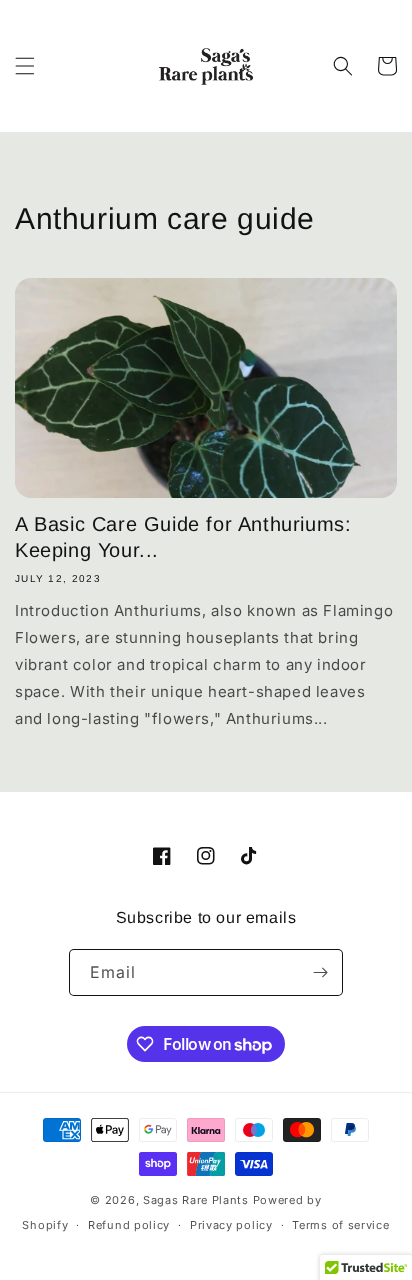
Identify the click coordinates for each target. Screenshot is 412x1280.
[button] (25, 66)
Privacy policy (231, 1225)
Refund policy (129, 1225)
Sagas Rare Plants (196, 1200)
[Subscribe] (320, 972)
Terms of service (340, 1225)
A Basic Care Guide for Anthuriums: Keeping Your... (183, 537)
